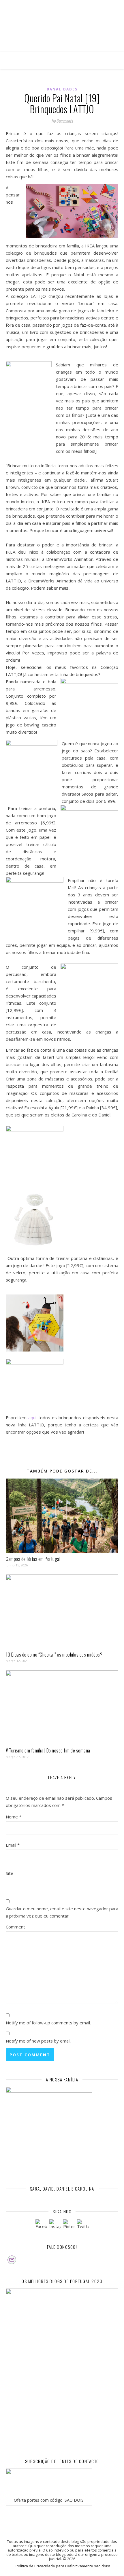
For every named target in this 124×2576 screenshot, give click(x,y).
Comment (15, 1927)
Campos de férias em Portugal (33, 1559)
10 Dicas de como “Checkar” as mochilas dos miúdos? (54, 1655)
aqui (32, 1417)
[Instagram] (55, 2225)
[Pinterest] (69, 2225)
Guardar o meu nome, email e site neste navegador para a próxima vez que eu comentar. (62, 1912)
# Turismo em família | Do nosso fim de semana (48, 1750)
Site (10, 1873)
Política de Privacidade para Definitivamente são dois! (63, 2566)
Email (13, 1845)
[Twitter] (83, 2225)
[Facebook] (41, 2225)
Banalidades (62, 89)
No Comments (62, 121)
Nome (14, 1817)
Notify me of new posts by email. (38, 2041)
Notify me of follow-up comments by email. (48, 2023)
